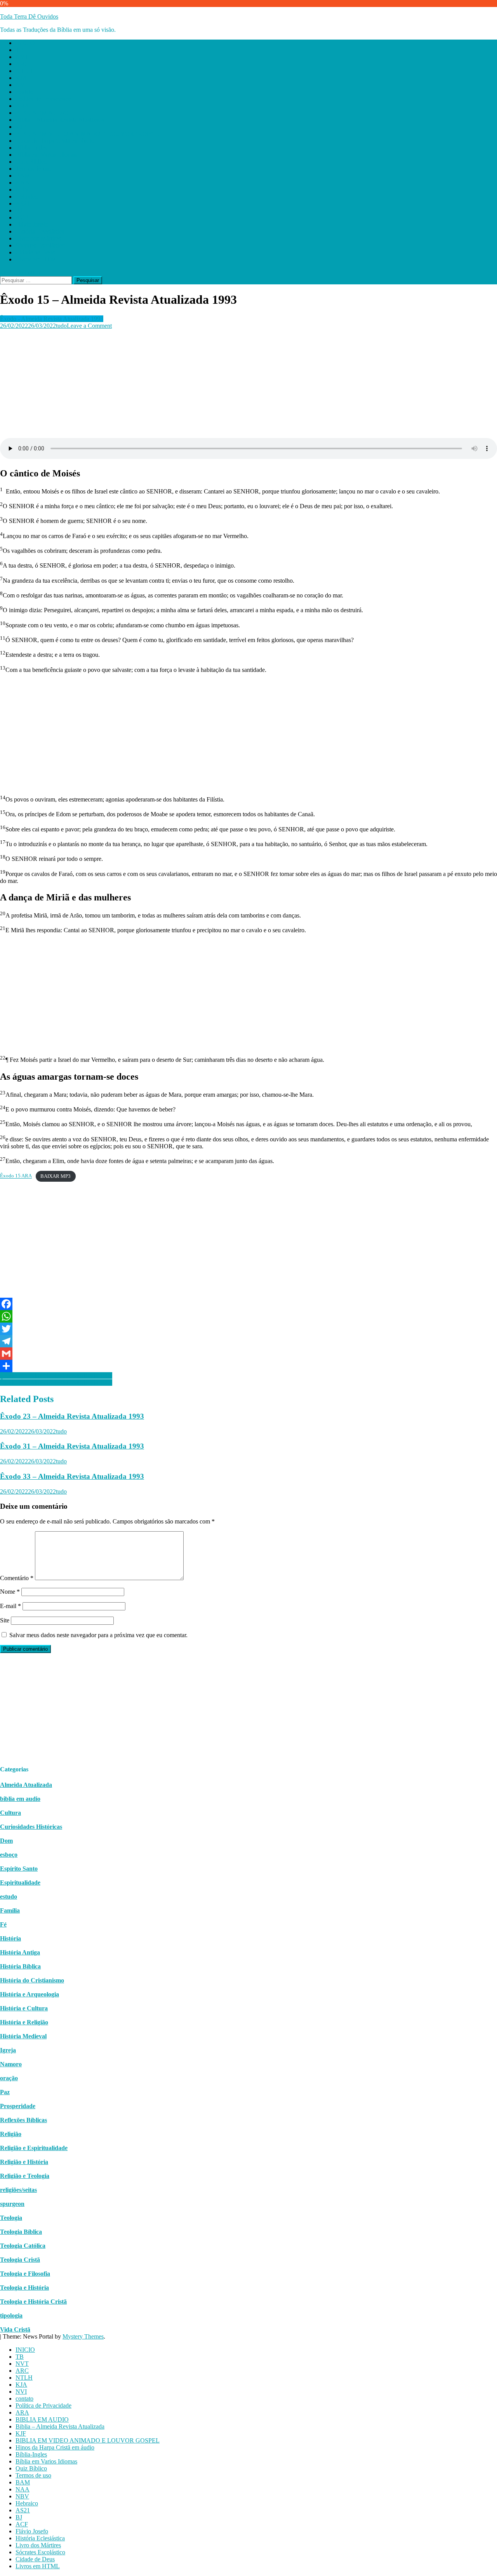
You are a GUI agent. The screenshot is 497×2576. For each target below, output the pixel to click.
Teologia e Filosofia (25, 2274)
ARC (22, 64)
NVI (21, 85)
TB (20, 50)
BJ (19, 210)
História (10, 1938)
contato (24, 92)
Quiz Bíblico (31, 162)
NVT (22, 57)
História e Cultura (24, 2008)
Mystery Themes (83, 2336)
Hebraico (27, 196)
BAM (23, 176)
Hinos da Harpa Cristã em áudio (55, 141)
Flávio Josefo (32, 224)
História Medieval (23, 2036)
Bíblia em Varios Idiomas (46, 155)
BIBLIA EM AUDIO (42, 113)
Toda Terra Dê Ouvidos (29, 16)
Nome (10, 1592)
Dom (6, 1841)
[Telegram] (248, 1341)
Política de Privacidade (43, 99)
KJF (21, 127)
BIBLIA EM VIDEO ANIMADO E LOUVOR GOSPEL (88, 134)
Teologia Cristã (20, 2260)
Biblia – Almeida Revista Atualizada (60, 120)
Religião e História (24, 2162)
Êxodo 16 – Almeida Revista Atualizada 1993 (56, 1375)
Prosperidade (18, 2106)
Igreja (8, 2050)
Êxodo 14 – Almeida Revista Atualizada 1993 (56, 1382)
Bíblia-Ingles (31, 148)
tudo (61, 326)
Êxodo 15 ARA (16, 1176)
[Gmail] (248, 1354)
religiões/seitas (18, 2190)
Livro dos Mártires (38, 238)
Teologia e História (24, 2288)
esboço (9, 1855)
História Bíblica (20, 1966)
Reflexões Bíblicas (23, 2120)
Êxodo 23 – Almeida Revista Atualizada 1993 (72, 1416)
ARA (22, 106)
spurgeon (12, 2204)
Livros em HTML (38, 259)
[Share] (248, 1366)
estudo (9, 1897)
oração (9, 2078)
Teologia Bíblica (21, 2232)
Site (5, 1620)
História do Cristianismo (32, 1980)
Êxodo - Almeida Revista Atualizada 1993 (52, 319)
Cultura (10, 1813)
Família (10, 1910)
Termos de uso (33, 169)
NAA (23, 183)
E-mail (10, 1606)
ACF (22, 217)
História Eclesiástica (40, 231)
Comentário (17, 1578)
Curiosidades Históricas (31, 1827)
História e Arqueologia (30, 1994)
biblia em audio (20, 1799)
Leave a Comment (89, 326)
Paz (5, 2092)
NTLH (24, 71)
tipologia (11, 2315)
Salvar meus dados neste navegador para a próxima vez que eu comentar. (98, 1635)
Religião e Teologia (25, 2176)
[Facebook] (248, 1304)
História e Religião (24, 2022)
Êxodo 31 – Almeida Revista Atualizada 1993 (72, 1446)
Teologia (11, 2218)
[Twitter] (248, 1329)
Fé (3, 1924)
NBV (22, 190)
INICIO (25, 43)
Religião (11, 2134)
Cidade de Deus (35, 252)
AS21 (23, 203)
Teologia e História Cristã (33, 2302)
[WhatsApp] (248, 1316)
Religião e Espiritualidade (34, 2148)
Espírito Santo (19, 1869)
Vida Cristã (15, 2329)
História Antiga (20, 1952)
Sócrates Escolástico (40, 245)
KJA (21, 78)
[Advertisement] (233, 384)
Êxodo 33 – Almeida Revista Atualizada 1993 (72, 1476)
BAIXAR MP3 (56, 1176)
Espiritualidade (20, 1883)
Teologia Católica (23, 2246)
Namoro (11, 2064)
